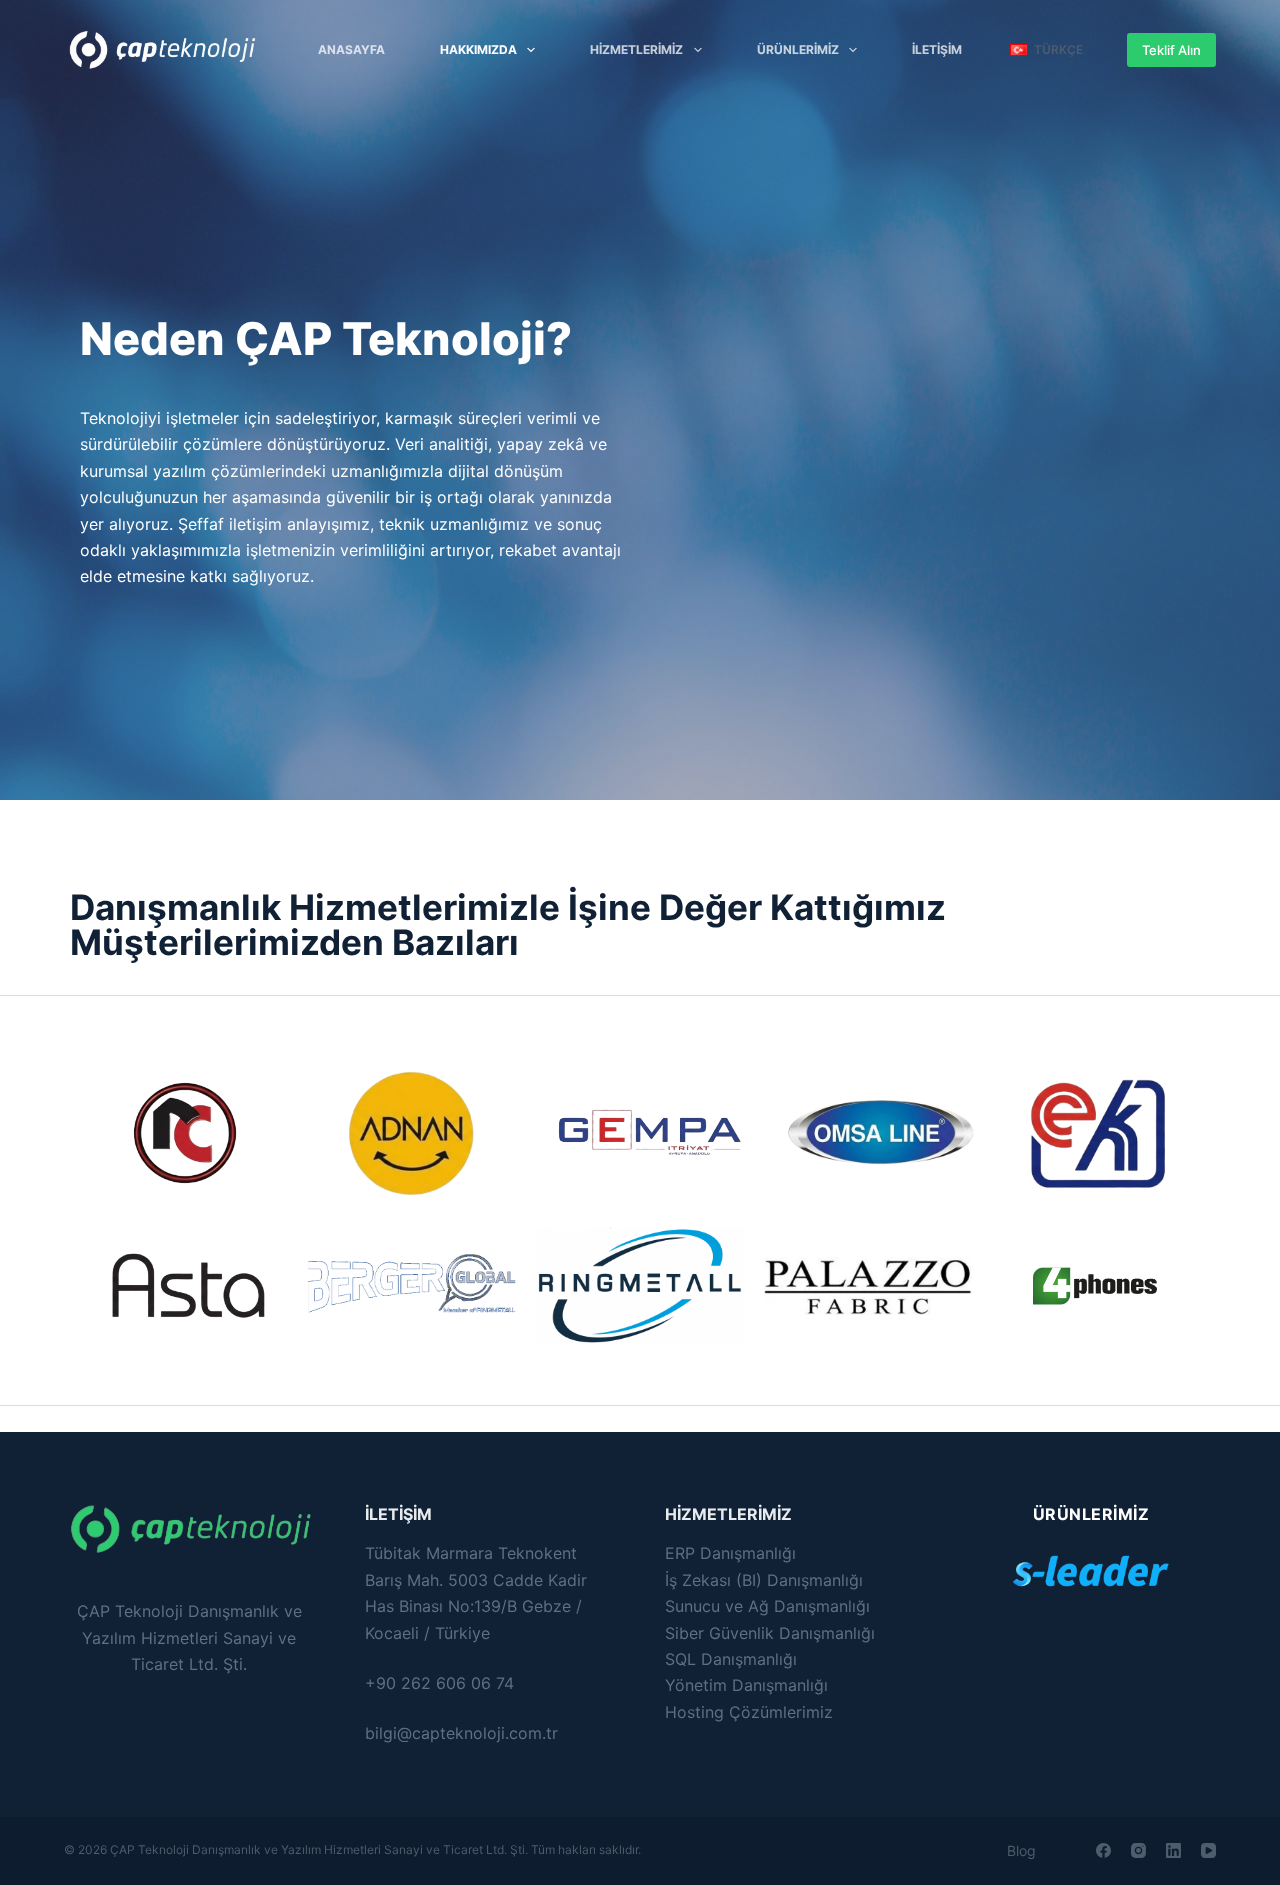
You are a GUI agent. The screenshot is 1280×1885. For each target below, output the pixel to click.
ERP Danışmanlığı (730, 1553)
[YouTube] (1208, 1850)
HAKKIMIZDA (478, 49)
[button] (1046, 50)
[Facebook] (1103, 1850)
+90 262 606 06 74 (439, 1683)
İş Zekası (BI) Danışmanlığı (764, 1580)
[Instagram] (1138, 1850)
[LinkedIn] (1173, 1850)
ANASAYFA (351, 49)
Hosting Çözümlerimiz (749, 1712)
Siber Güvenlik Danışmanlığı (770, 1633)
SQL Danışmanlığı (731, 1659)
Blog (1021, 1850)
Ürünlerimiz (798, 49)
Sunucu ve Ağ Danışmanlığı (767, 1606)
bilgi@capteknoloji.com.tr (461, 1733)
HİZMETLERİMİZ (636, 49)
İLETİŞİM (937, 49)
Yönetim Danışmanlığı (746, 1685)
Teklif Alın (1171, 50)
